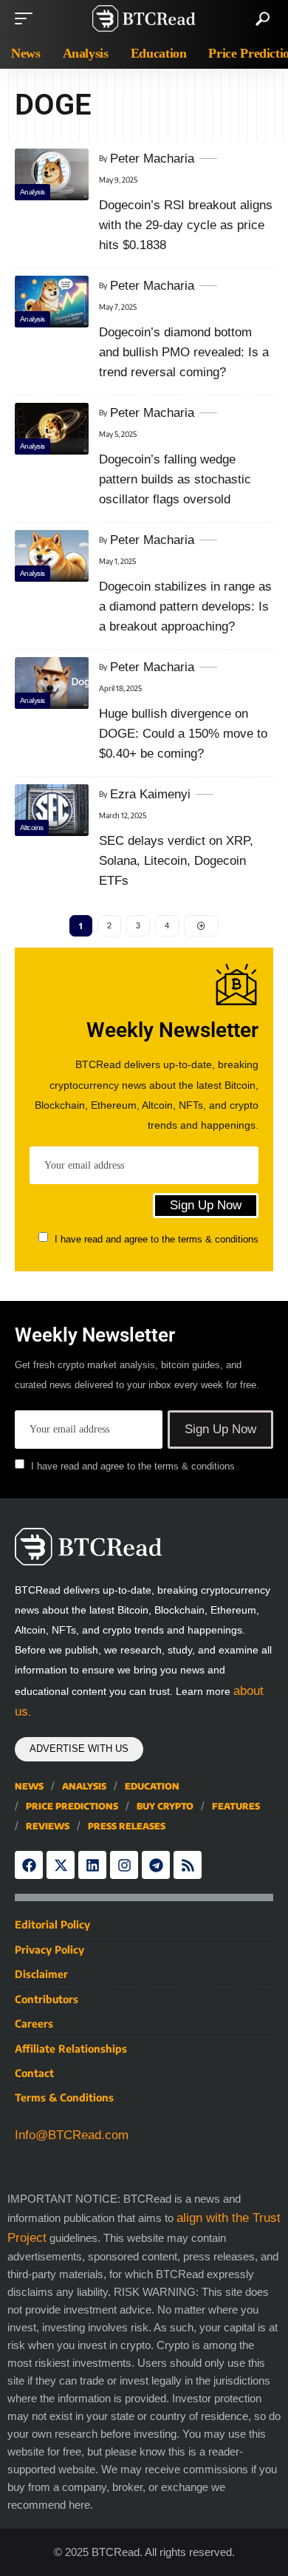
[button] (27, 18)
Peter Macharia (152, 159)
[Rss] (188, 1865)
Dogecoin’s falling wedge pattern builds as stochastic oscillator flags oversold (175, 479)
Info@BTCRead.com (72, 2135)
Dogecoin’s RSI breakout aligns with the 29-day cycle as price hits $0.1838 (186, 225)
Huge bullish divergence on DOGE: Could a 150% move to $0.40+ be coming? (183, 734)
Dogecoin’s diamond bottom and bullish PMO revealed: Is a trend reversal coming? (184, 352)
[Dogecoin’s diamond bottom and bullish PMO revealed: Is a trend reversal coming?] (52, 302)
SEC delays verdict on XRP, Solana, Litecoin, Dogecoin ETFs (176, 861)
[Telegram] (156, 1865)
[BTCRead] (144, 18)
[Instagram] (124, 1865)
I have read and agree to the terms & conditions (157, 1239)
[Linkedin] (92, 1865)
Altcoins (32, 827)
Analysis (32, 192)
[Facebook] (29, 1865)
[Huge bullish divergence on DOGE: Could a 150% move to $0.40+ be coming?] (52, 683)
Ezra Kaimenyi (150, 794)
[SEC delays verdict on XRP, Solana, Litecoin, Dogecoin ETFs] (52, 810)
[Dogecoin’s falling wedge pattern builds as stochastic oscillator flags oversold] (52, 429)
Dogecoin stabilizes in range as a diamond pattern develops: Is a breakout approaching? (185, 606)
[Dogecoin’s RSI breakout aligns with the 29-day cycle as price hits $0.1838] (52, 174)
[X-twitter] (61, 1865)
